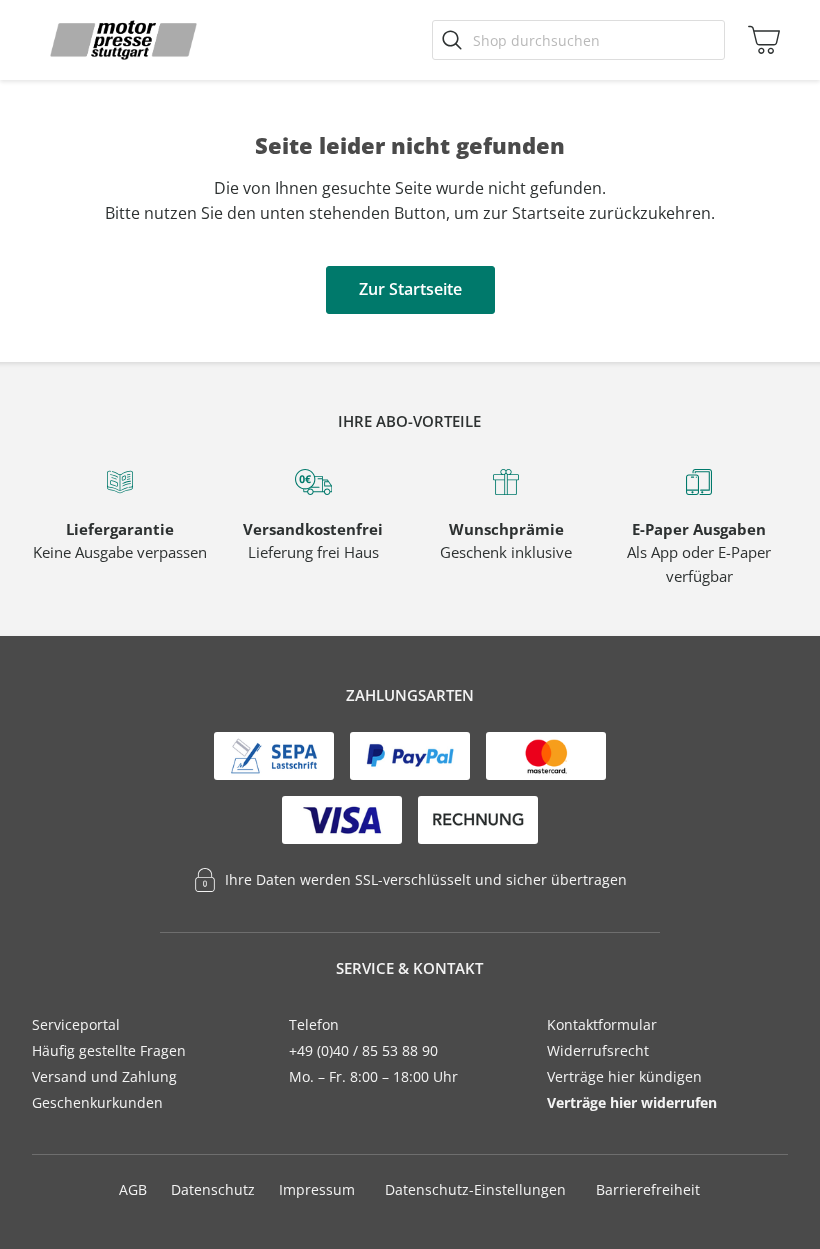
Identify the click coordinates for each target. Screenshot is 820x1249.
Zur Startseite (410, 289)
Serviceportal (76, 1024)
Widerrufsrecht (598, 1050)
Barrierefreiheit (648, 1189)
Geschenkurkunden (97, 1102)
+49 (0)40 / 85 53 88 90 (363, 1050)
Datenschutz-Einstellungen (475, 1190)
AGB (133, 1189)
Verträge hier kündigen (624, 1076)
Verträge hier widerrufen (632, 1102)
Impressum (317, 1189)
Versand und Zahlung (104, 1076)
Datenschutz (213, 1189)
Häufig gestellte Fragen (109, 1050)
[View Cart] (759, 40)
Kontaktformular (602, 1024)
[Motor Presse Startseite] (123, 40)
